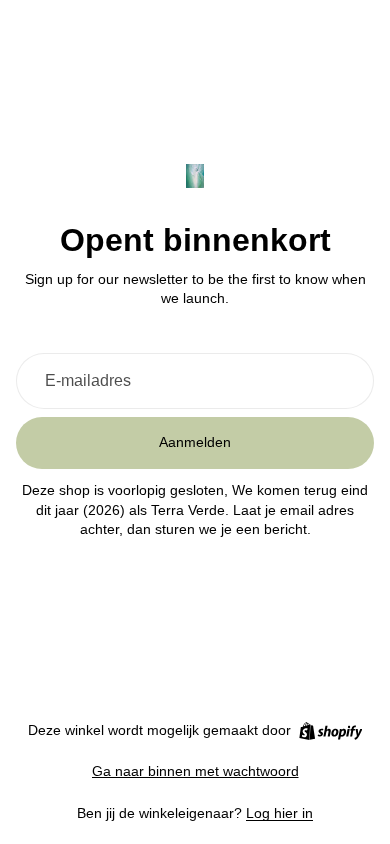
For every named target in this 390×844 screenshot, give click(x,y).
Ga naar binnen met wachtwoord (195, 771)
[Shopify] (330, 731)
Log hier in (279, 813)
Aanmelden (195, 442)
